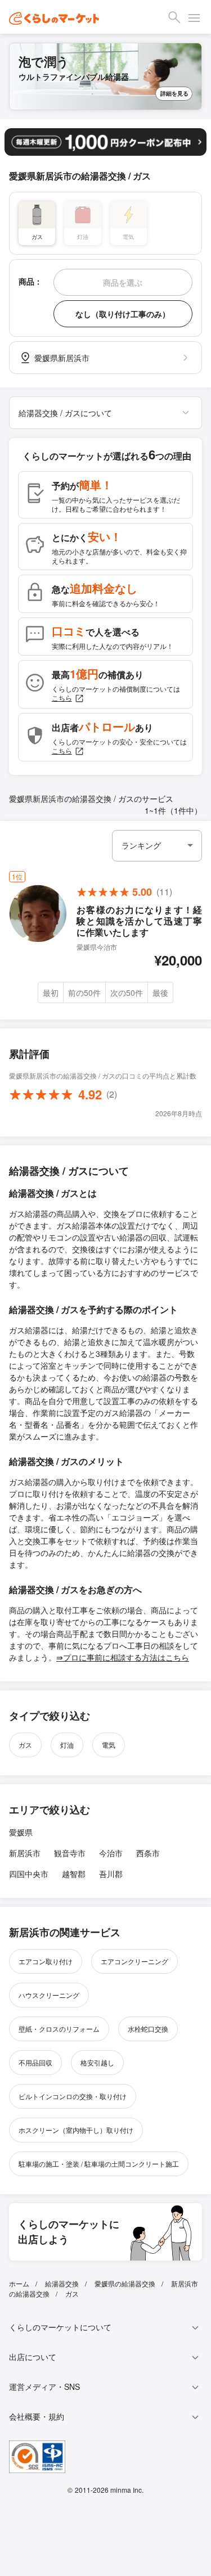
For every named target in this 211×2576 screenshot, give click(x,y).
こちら (62, 698)
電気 (109, 1745)
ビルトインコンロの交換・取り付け (73, 2096)
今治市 (111, 1853)
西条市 (148, 1853)
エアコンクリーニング (134, 1961)
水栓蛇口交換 (148, 2029)
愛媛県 (21, 1832)
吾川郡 (111, 1874)
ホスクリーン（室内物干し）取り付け (76, 2130)
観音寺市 (70, 1853)
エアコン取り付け (46, 1961)
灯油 (67, 1745)
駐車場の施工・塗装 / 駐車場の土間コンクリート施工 (99, 2164)
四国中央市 (29, 1874)
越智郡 (74, 1874)
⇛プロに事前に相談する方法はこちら (123, 1657)
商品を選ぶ (123, 282)
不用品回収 (35, 2062)
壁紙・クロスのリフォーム (59, 2029)
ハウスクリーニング (49, 1995)
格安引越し (97, 2062)
